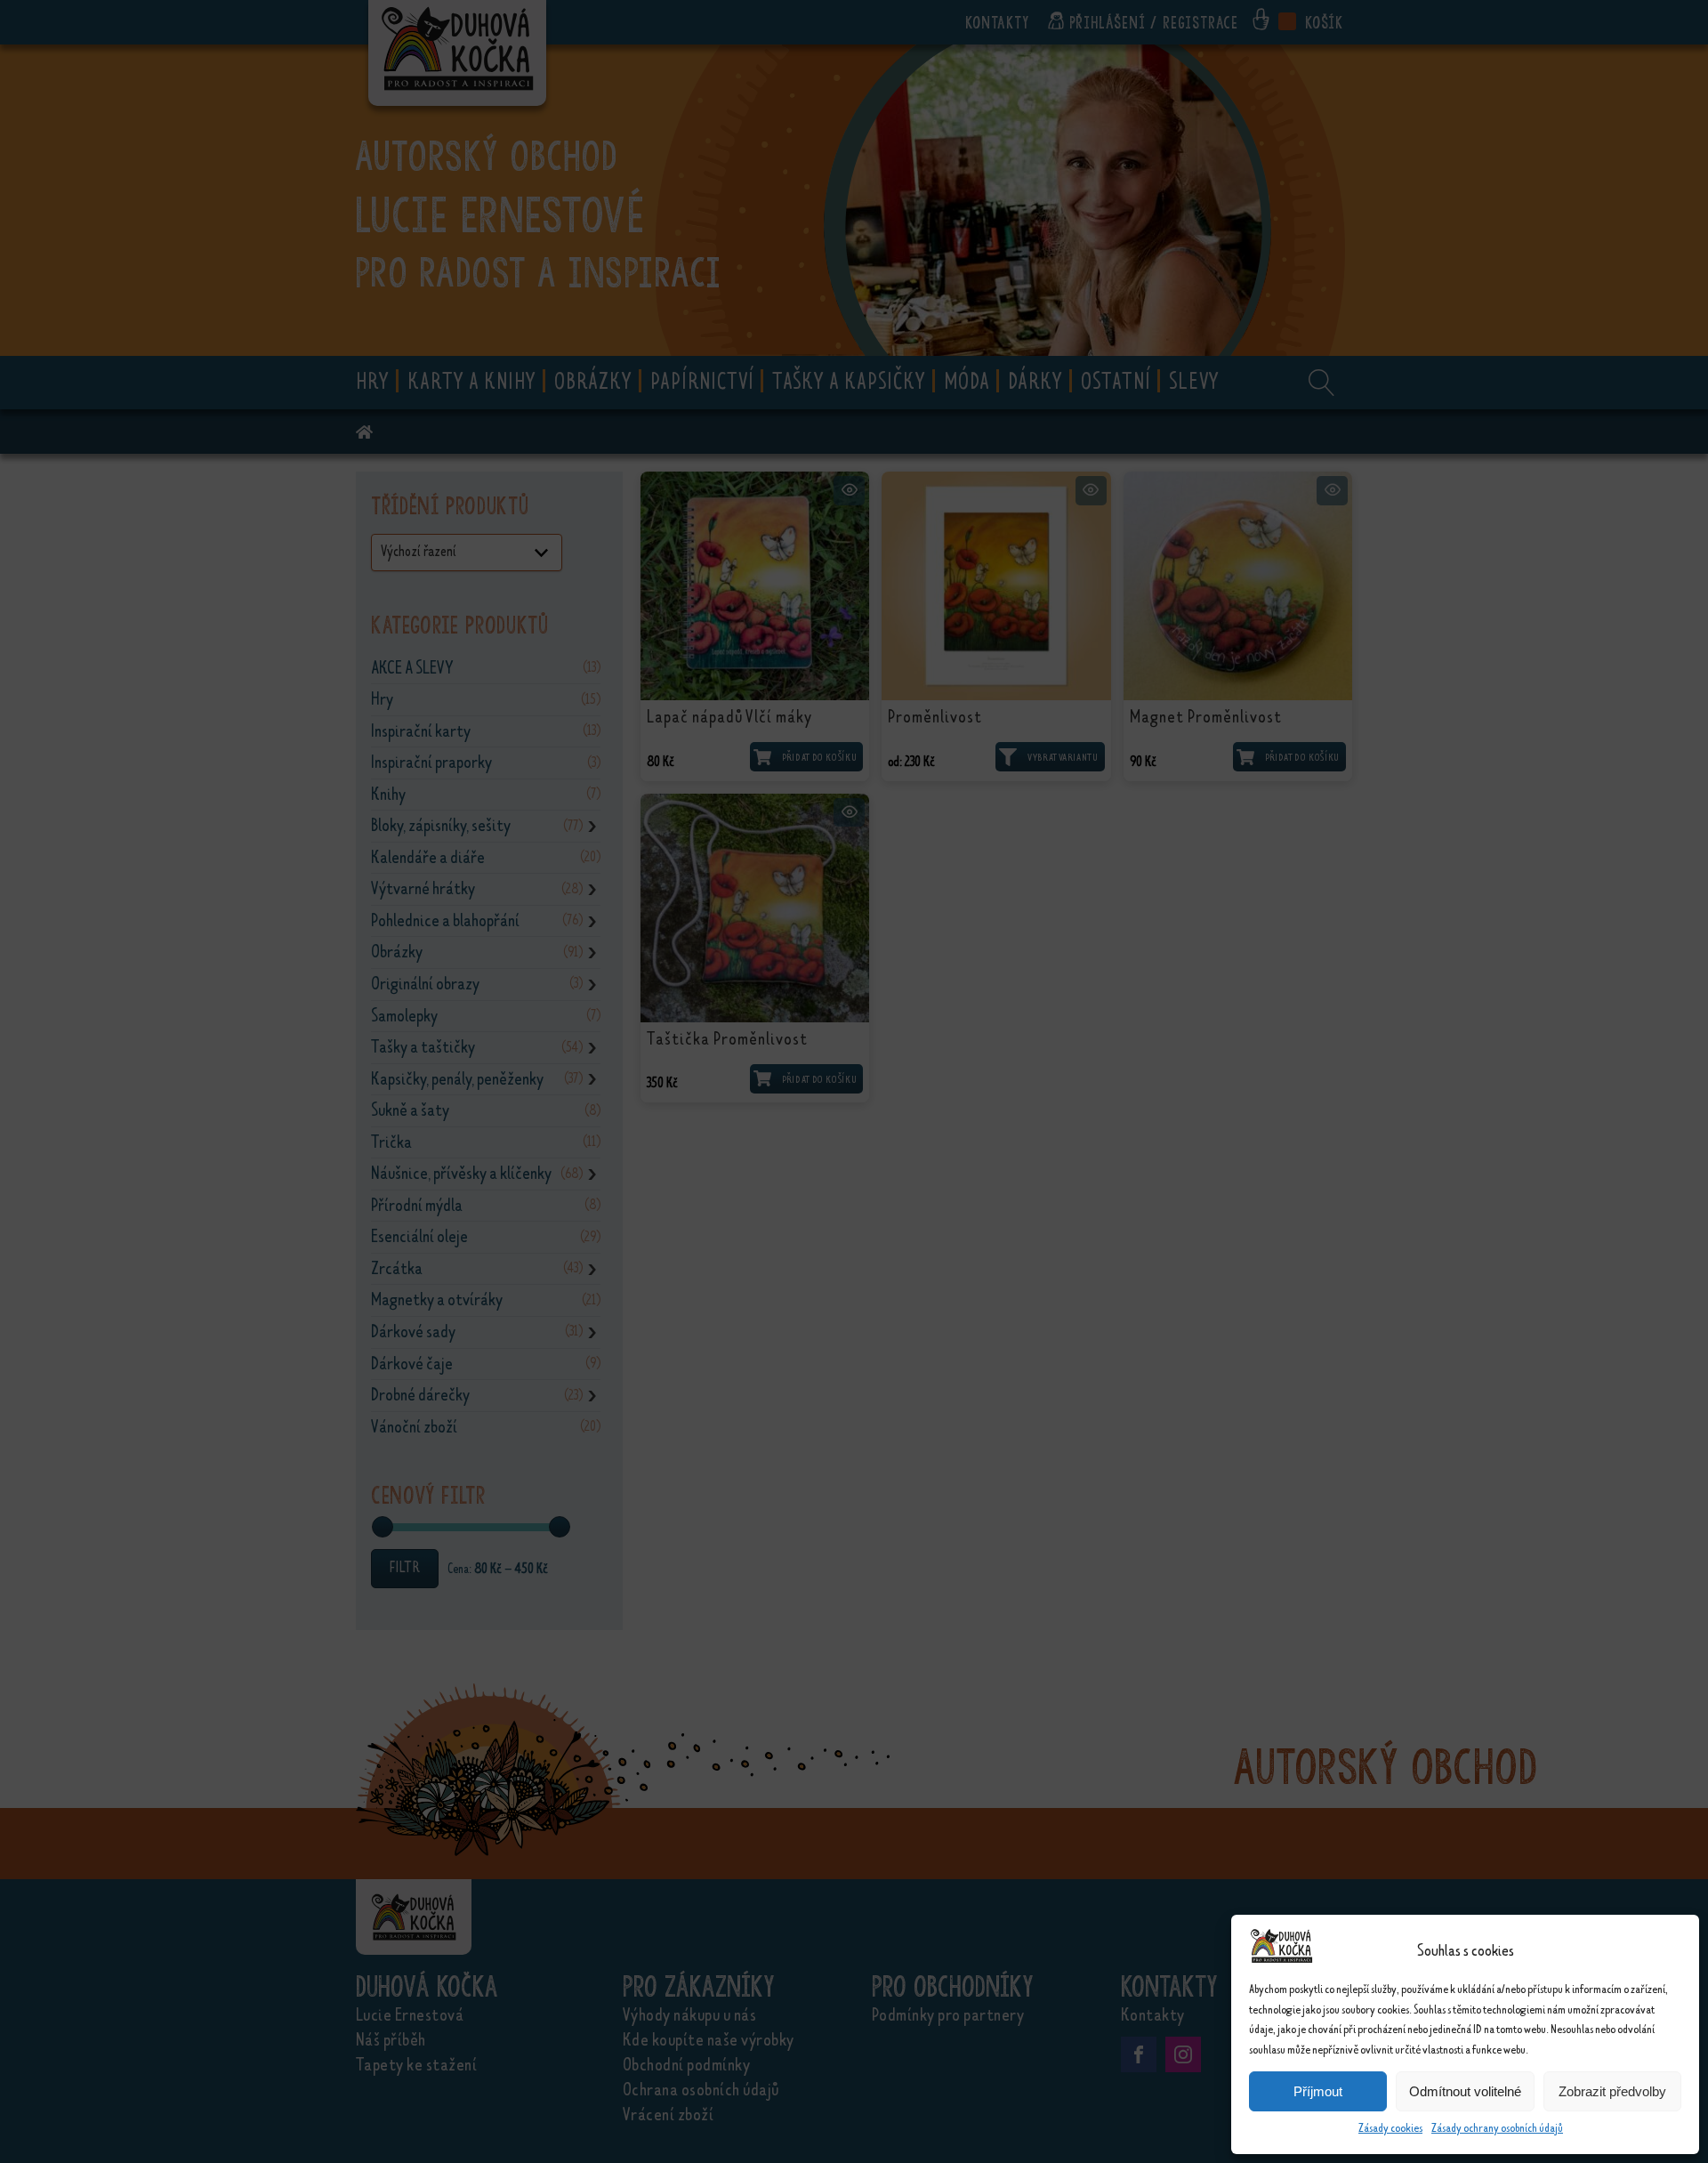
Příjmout (1318, 2091)
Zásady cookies (1390, 2128)
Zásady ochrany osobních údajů (1497, 2128)
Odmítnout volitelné (1465, 2091)
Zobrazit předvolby (1612, 2091)
